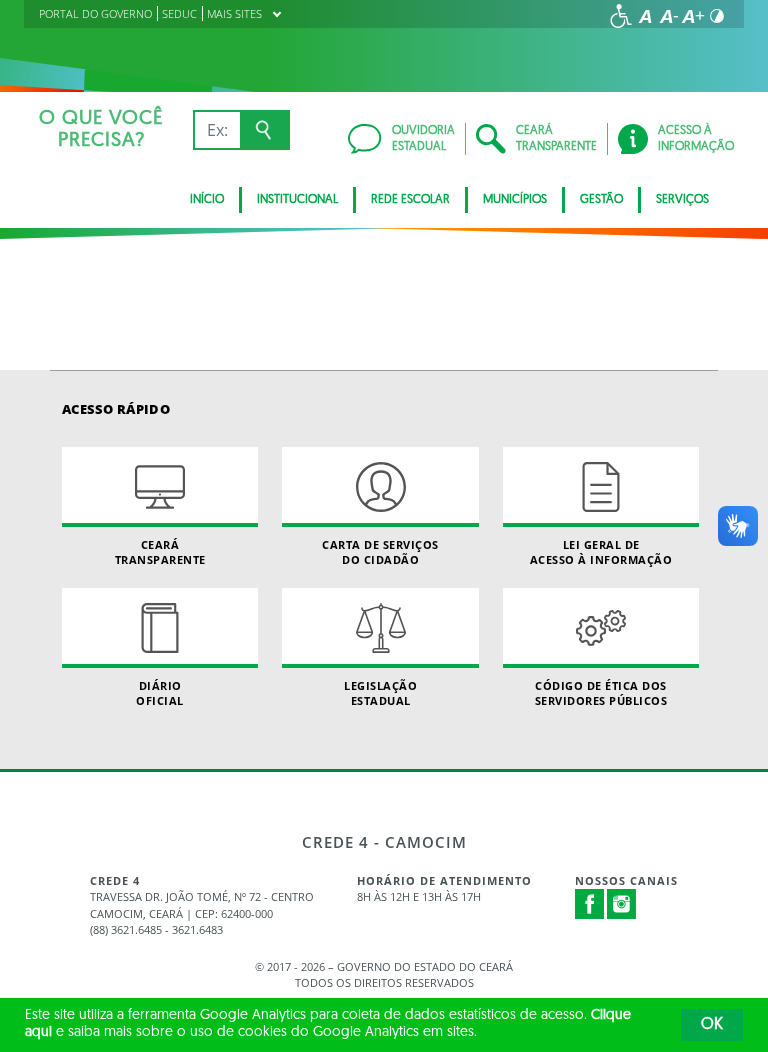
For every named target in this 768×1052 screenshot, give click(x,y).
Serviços (682, 200)
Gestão (601, 200)
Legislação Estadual (380, 693)
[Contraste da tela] (717, 16)
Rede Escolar (410, 200)
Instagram (622, 904)
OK (712, 1025)
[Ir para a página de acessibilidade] (621, 16)
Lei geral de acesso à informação (601, 552)
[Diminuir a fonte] (669, 16)
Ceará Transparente (160, 552)
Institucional (297, 200)
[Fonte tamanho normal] (645, 16)
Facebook (590, 904)
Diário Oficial (160, 693)
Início (207, 200)
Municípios (515, 200)
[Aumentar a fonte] (693, 16)
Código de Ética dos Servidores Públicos (601, 693)
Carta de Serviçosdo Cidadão (380, 552)
